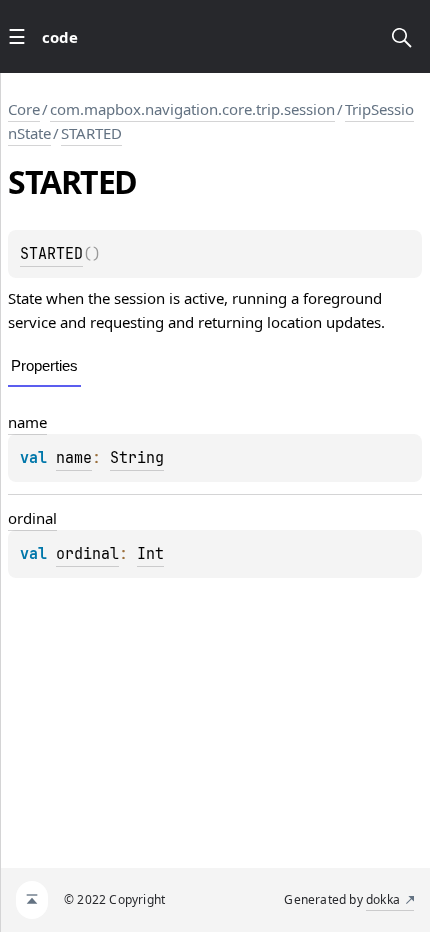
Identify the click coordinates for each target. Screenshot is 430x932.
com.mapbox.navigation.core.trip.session (192, 109)
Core (24, 109)
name (27, 422)
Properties (44, 365)
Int (150, 554)
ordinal (32, 518)
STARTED (91, 133)
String (137, 458)
